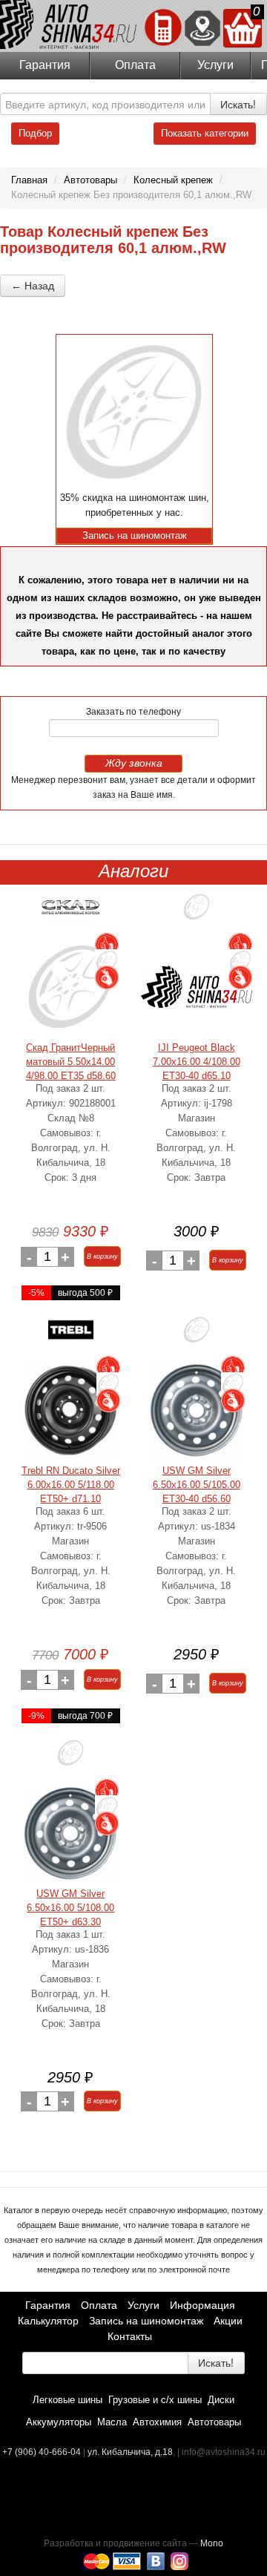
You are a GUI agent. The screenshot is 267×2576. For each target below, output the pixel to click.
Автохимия (157, 2422)
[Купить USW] (197, 1335)
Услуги (215, 65)
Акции (228, 2321)
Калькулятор (48, 2321)
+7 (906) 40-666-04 (43, 2452)
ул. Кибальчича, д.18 (130, 2452)
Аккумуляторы (59, 2422)
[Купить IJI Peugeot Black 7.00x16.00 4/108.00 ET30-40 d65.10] (197, 987)
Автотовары (214, 2422)
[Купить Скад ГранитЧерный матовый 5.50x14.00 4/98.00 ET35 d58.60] (70, 987)
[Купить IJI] (197, 912)
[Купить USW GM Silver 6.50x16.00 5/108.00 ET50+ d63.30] (70, 1833)
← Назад (33, 286)
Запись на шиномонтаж (146, 2321)
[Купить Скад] (70, 912)
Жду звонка (134, 763)
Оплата (135, 65)
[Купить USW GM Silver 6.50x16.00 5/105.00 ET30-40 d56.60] (197, 1410)
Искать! (238, 104)
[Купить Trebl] (71, 1335)
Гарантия (45, 65)
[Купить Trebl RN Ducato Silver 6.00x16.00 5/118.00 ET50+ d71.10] (71, 1410)
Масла (112, 2422)
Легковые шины (67, 2400)
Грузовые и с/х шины (155, 2400)
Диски (221, 2400)
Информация (202, 2305)
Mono (212, 2543)
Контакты (130, 2336)
